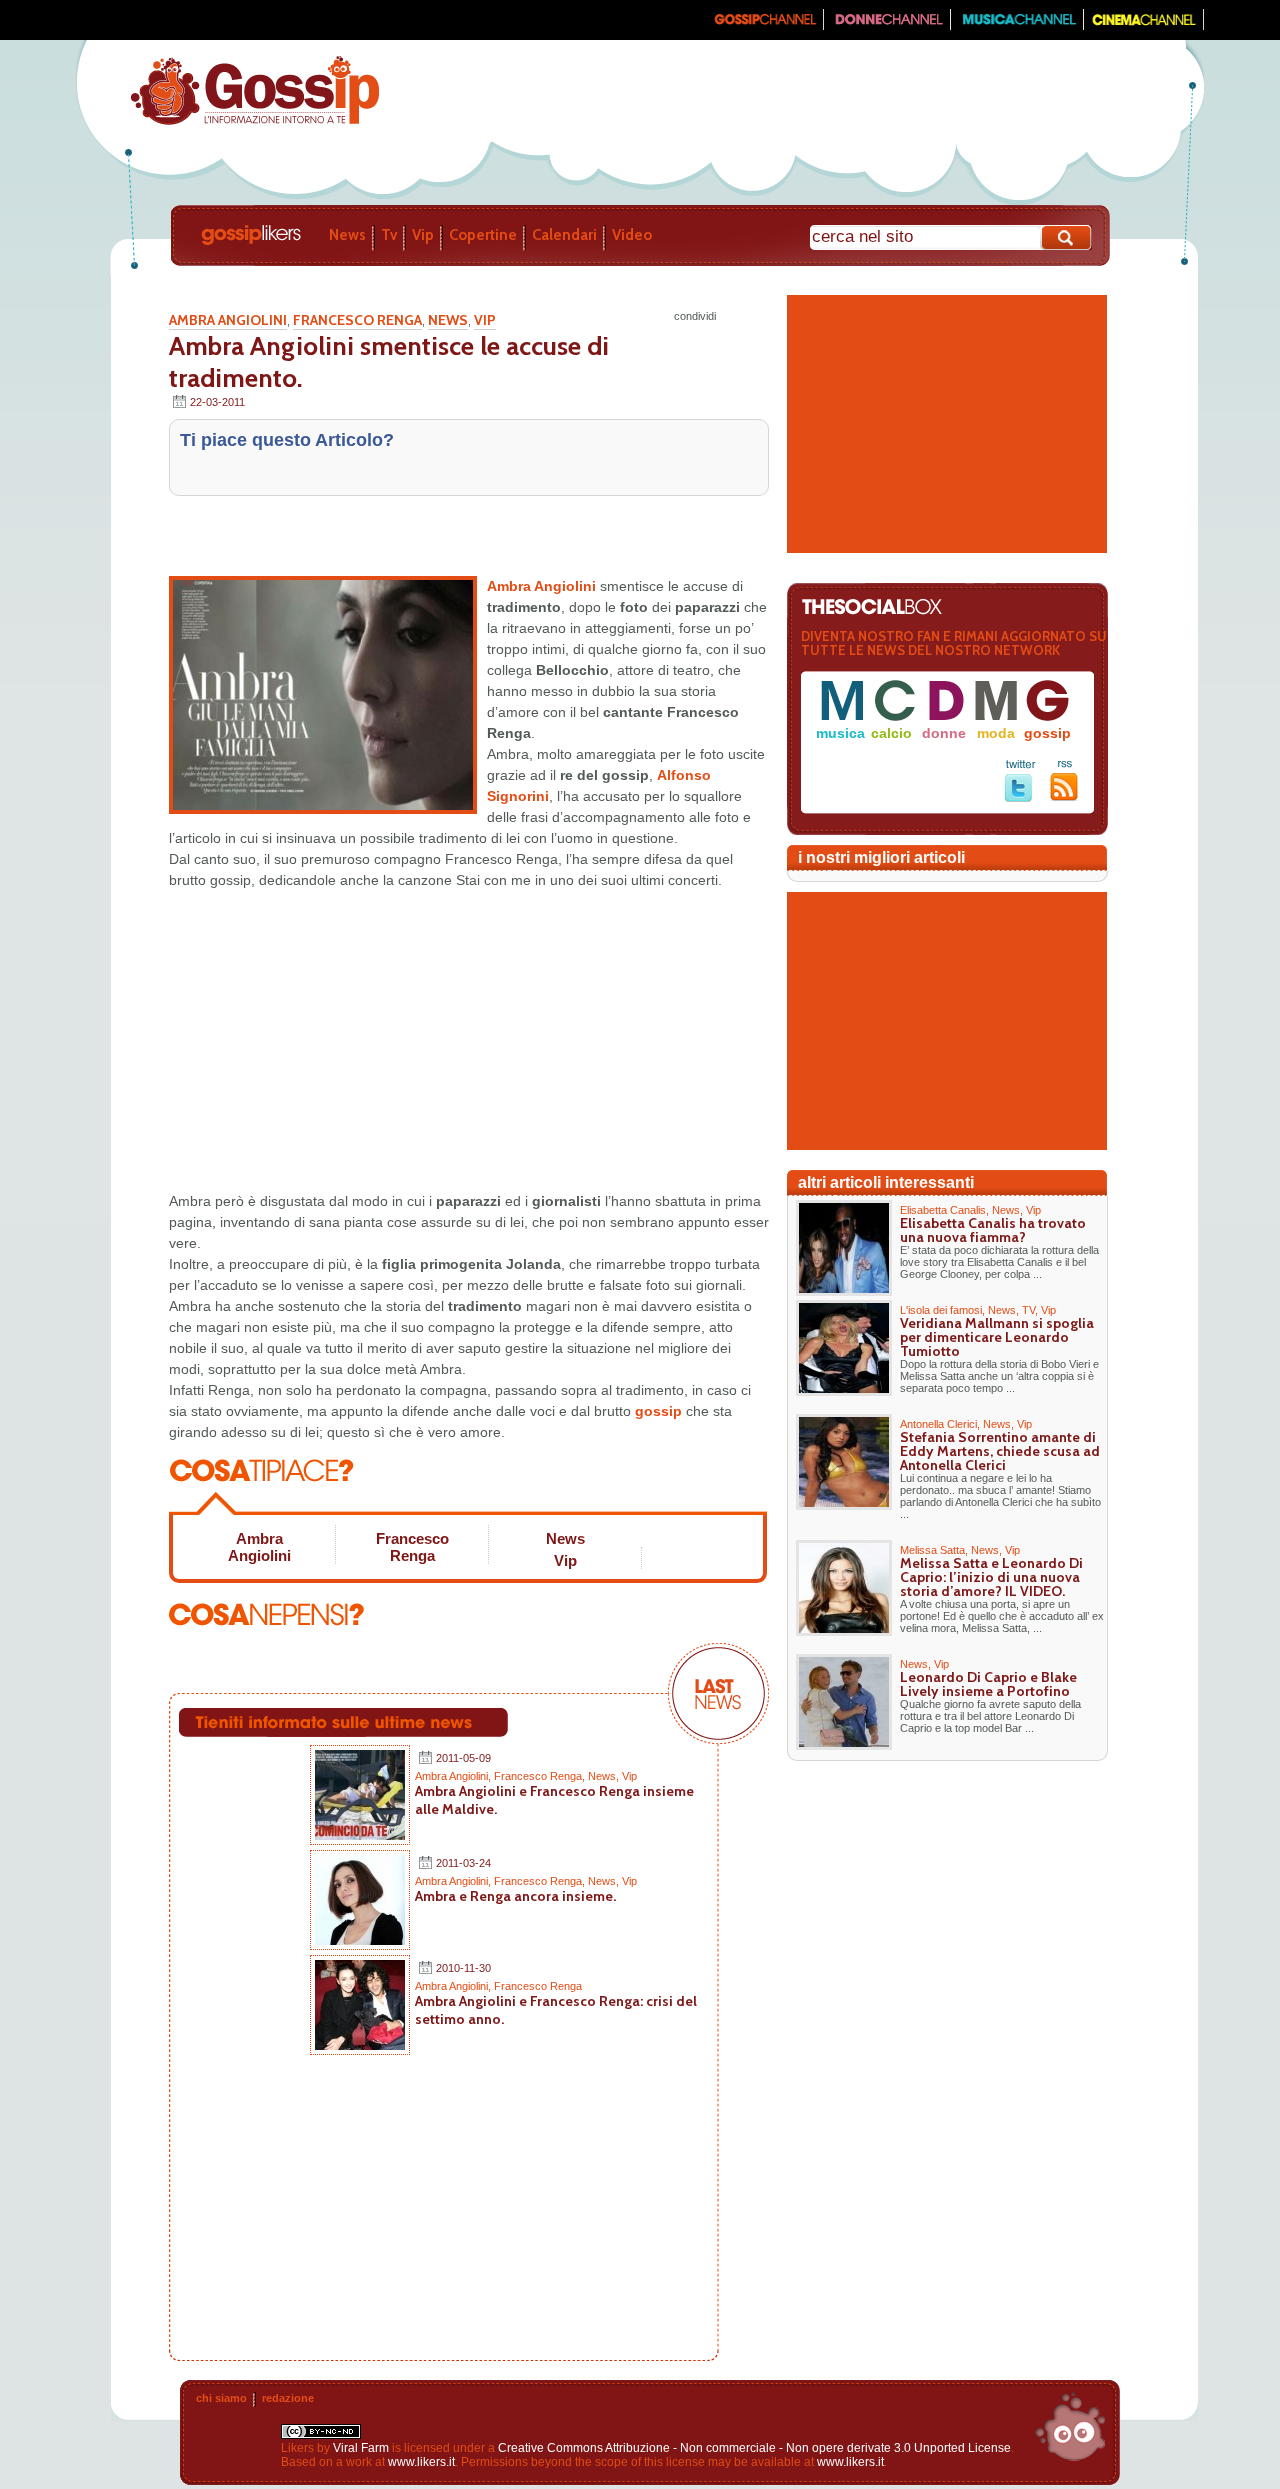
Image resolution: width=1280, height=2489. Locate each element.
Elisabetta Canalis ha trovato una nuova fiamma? (993, 1230)
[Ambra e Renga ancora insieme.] (360, 1941)
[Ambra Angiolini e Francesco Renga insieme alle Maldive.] (360, 1836)
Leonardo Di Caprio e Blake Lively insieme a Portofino (988, 1684)
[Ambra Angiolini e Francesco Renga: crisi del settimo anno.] (360, 2046)
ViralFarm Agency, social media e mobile (1070, 2427)
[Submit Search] (1067, 237)
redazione (288, 2398)
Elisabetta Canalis (943, 1210)
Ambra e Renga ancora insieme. (515, 1896)
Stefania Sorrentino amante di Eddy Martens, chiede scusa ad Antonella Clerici (1000, 1451)
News (347, 235)
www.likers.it (421, 2462)
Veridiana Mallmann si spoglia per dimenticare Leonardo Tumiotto (997, 1337)
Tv (389, 235)
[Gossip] (764, 26)
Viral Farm (361, 2448)
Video (632, 235)
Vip (423, 235)
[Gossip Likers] (254, 123)
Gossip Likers (251, 235)
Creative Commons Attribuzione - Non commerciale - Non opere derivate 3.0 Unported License (754, 2448)
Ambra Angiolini (228, 320)
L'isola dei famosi (941, 1310)
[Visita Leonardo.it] (137, 20)
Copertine (483, 235)
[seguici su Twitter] (1020, 798)
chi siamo (221, 2398)
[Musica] (1017, 26)
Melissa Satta (932, 1550)
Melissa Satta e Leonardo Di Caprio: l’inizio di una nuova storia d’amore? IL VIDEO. (991, 1577)
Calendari (564, 235)
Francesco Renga (357, 320)
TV (1028, 1310)
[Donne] (887, 26)
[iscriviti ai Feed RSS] (1064, 797)
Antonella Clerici (938, 1424)
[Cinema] (1144, 26)
